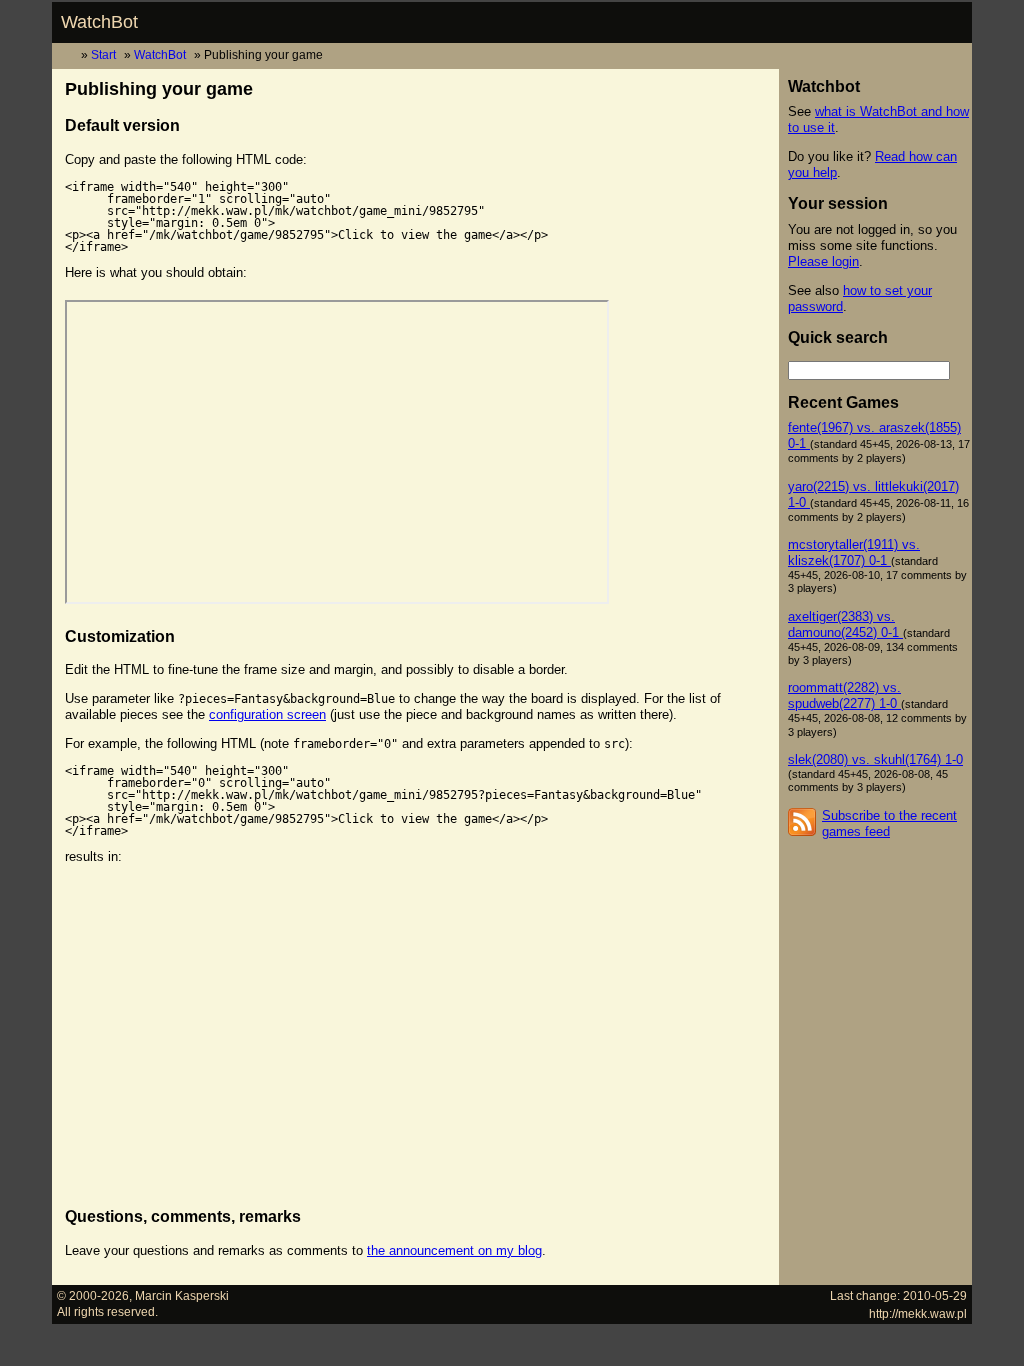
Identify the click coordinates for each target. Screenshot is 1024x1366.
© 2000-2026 (93, 1295)
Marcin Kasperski (182, 1295)
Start (103, 54)
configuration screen (267, 714)
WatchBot (99, 22)
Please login (823, 261)
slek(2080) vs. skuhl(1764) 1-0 (875, 759)
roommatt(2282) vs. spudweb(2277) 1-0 (844, 695)
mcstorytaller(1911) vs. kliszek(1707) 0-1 (854, 552)
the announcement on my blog (454, 1250)
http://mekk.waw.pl (918, 1313)
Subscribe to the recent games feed (889, 823)
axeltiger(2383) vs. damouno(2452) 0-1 (845, 624)
